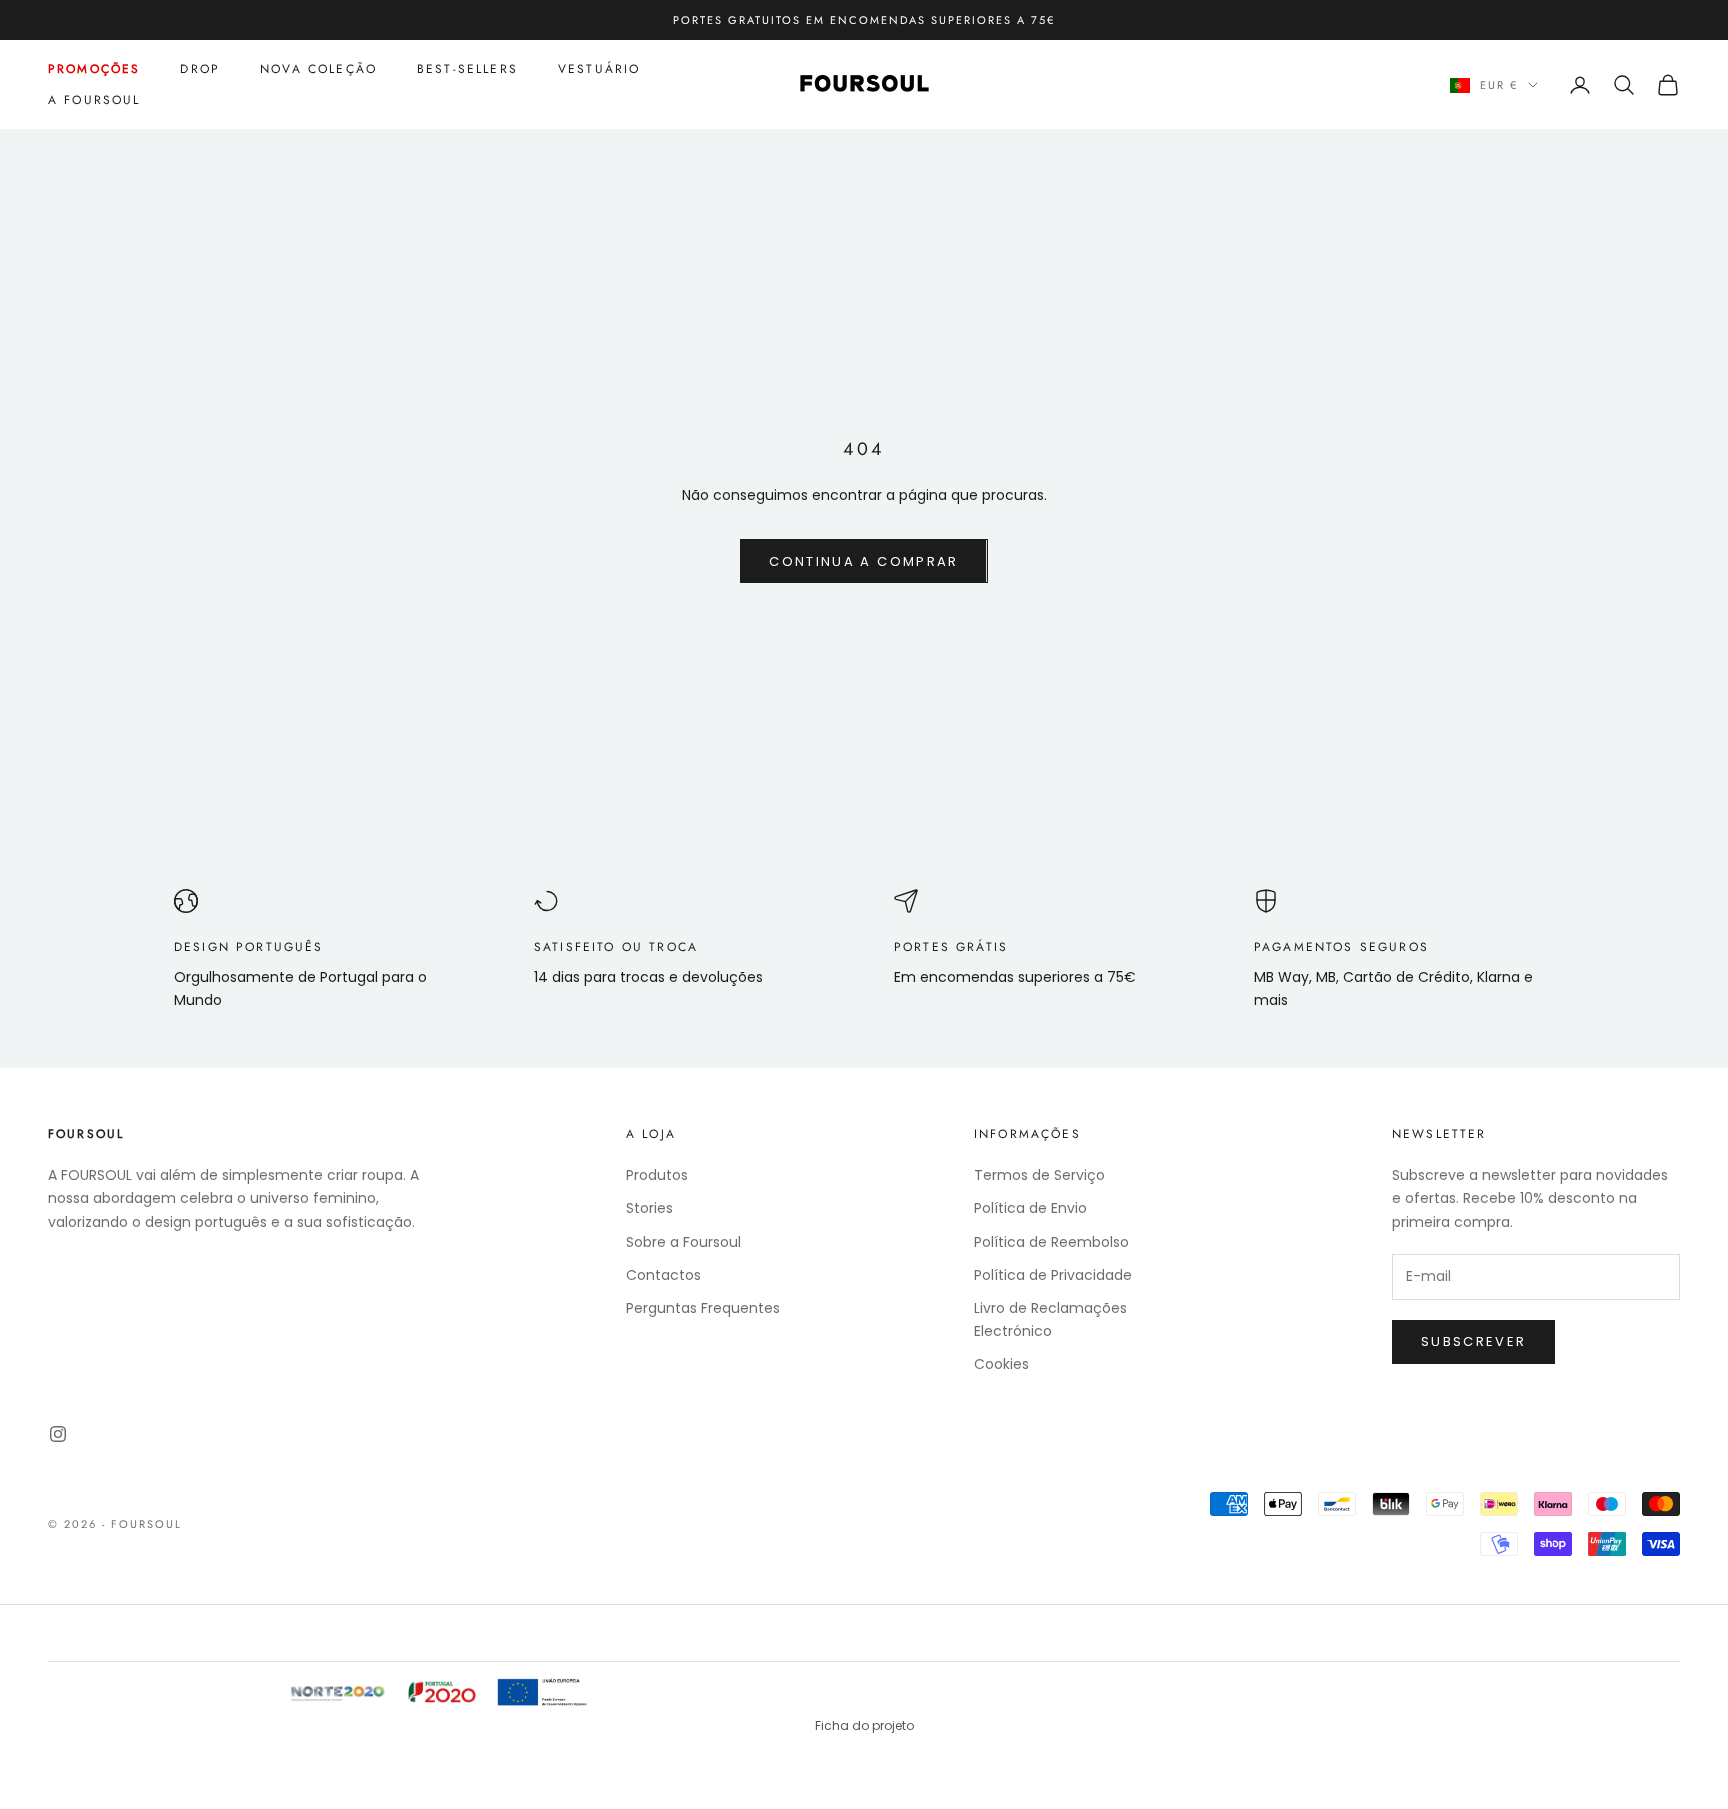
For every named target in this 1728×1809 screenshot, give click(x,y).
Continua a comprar (863, 561)
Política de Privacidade (1053, 1275)
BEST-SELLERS (467, 69)
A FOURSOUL (94, 100)
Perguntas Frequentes (703, 1308)
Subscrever (1473, 1341)
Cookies (1001, 1364)
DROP (200, 69)
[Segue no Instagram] (58, 1434)
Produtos (657, 1175)
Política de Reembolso (1051, 1242)
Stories (649, 1208)
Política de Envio (1030, 1208)
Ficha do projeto (864, 1725)
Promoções (94, 69)
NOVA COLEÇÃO (318, 69)
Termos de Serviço (1039, 1175)
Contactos (663, 1275)
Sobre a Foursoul (683, 1242)
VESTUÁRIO (599, 69)
